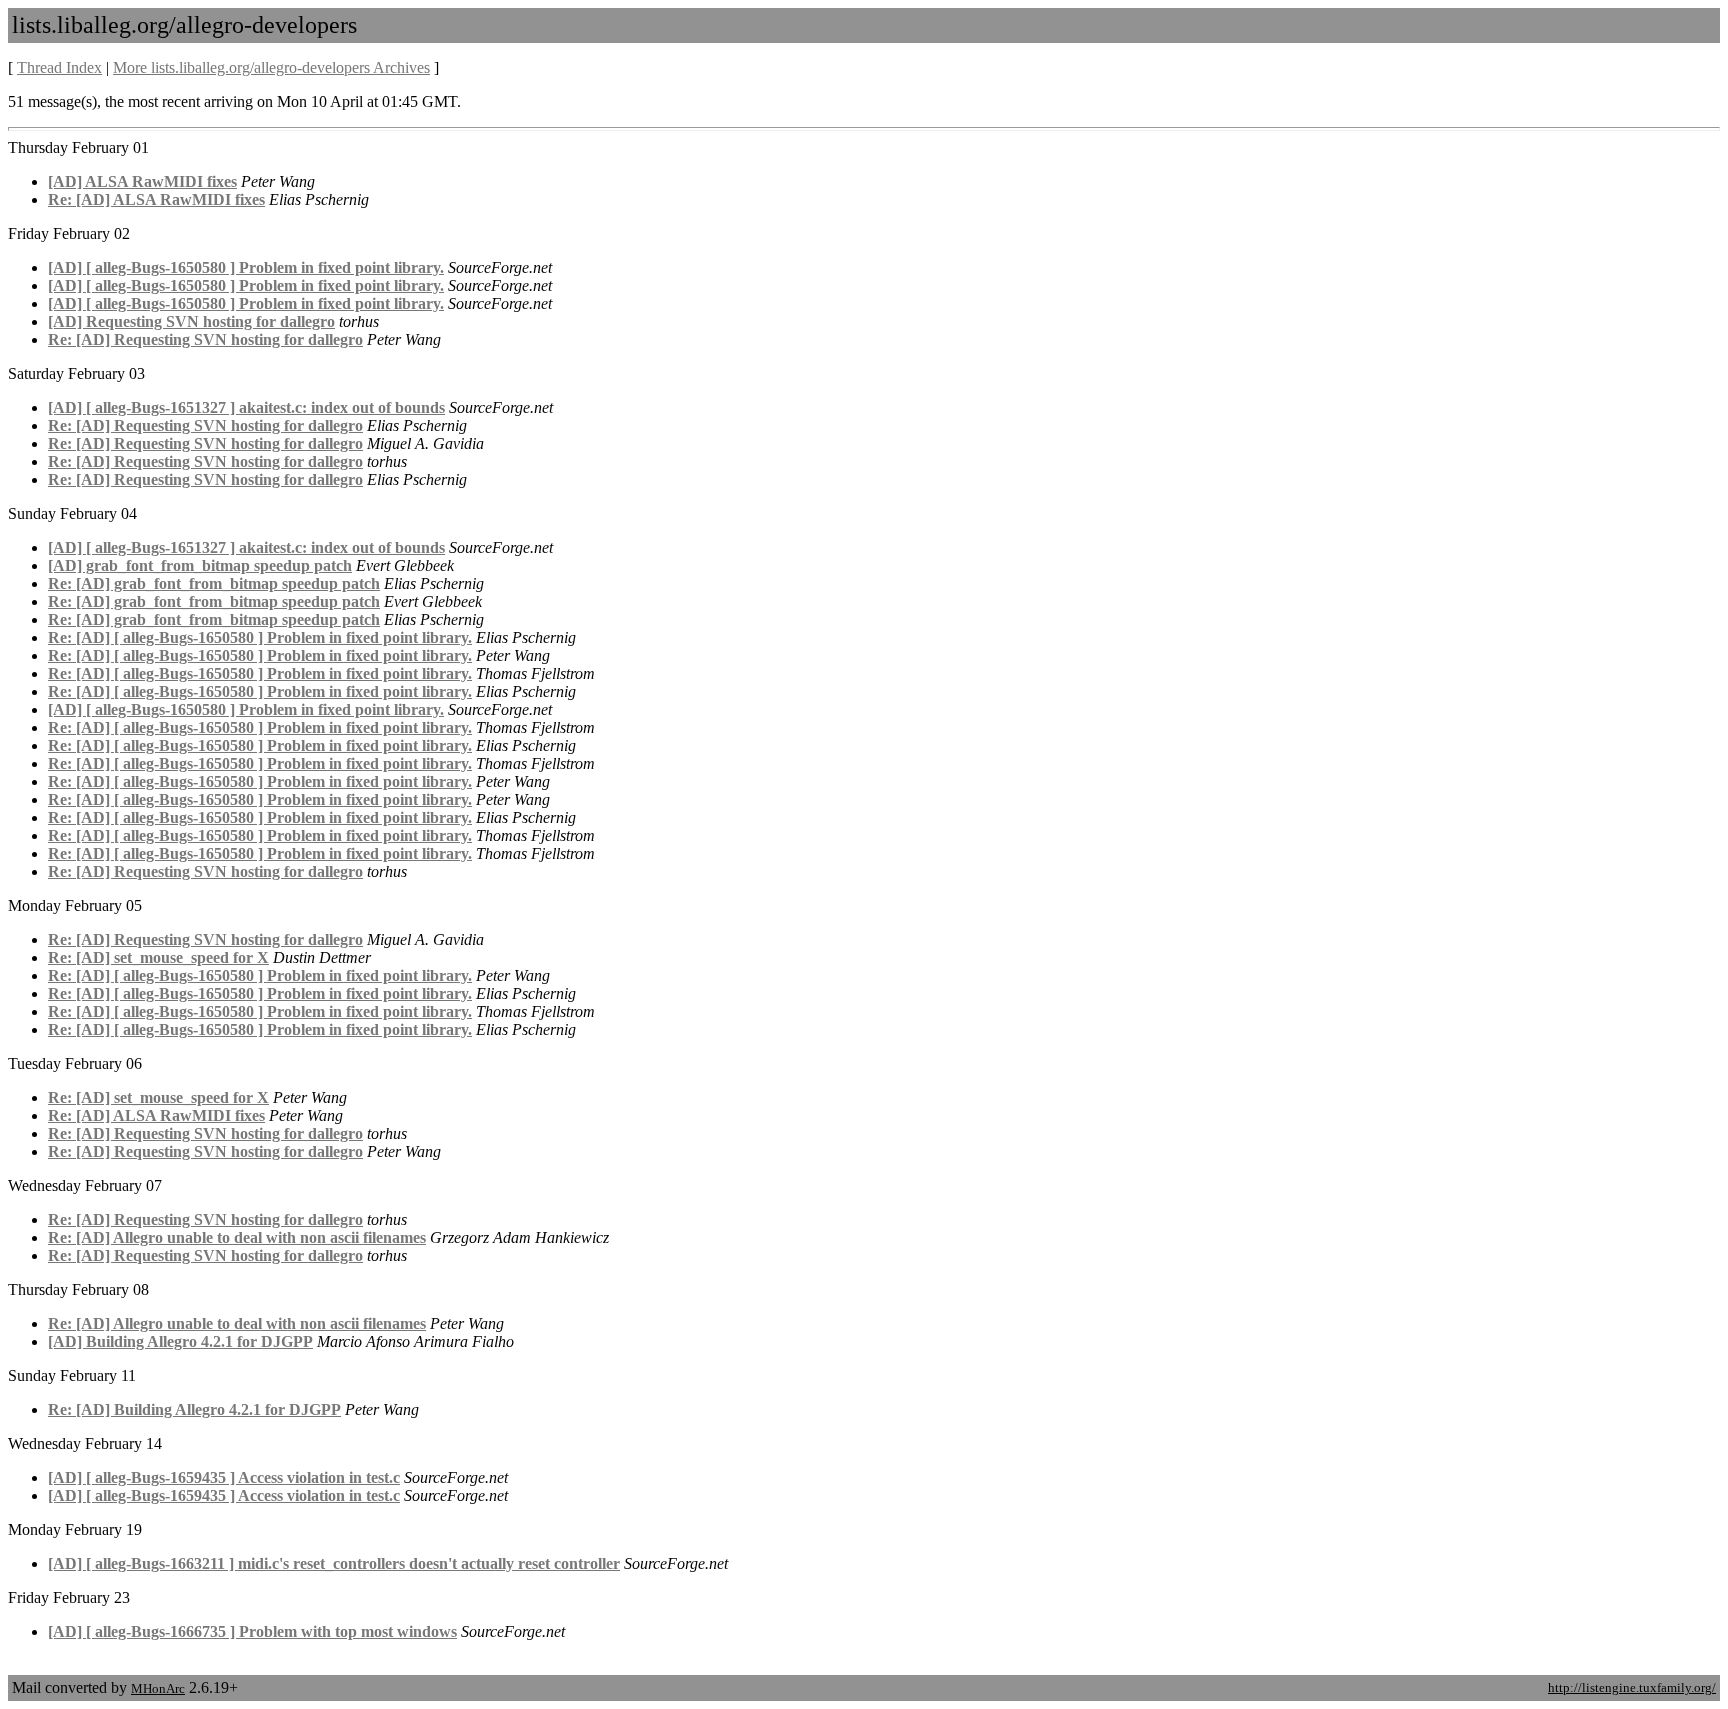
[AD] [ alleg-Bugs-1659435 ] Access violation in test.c (224, 1477)
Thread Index (59, 67)
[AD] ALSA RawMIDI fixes (142, 181)
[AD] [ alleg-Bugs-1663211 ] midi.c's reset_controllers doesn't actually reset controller (334, 1563)
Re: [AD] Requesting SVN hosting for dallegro (205, 339)
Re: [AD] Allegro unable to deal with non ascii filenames (237, 1237)
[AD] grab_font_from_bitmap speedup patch (200, 565)
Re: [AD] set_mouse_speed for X (158, 957)
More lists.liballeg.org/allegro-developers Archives (271, 67)
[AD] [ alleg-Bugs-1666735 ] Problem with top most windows (252, 1631)
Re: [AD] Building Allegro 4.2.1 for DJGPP (194, 1409)
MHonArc (158, 1688)
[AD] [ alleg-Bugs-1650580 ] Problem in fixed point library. (246, 267)
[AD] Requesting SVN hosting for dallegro (191, 321)
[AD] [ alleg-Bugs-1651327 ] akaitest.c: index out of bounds (246, 407)
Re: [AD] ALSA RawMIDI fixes (156, 199)
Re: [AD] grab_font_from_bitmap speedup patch (214, 583)
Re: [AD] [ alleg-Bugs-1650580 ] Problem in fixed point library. (260, 637)
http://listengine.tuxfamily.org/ (1632, 1687)
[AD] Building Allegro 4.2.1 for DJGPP (180, 1341)
